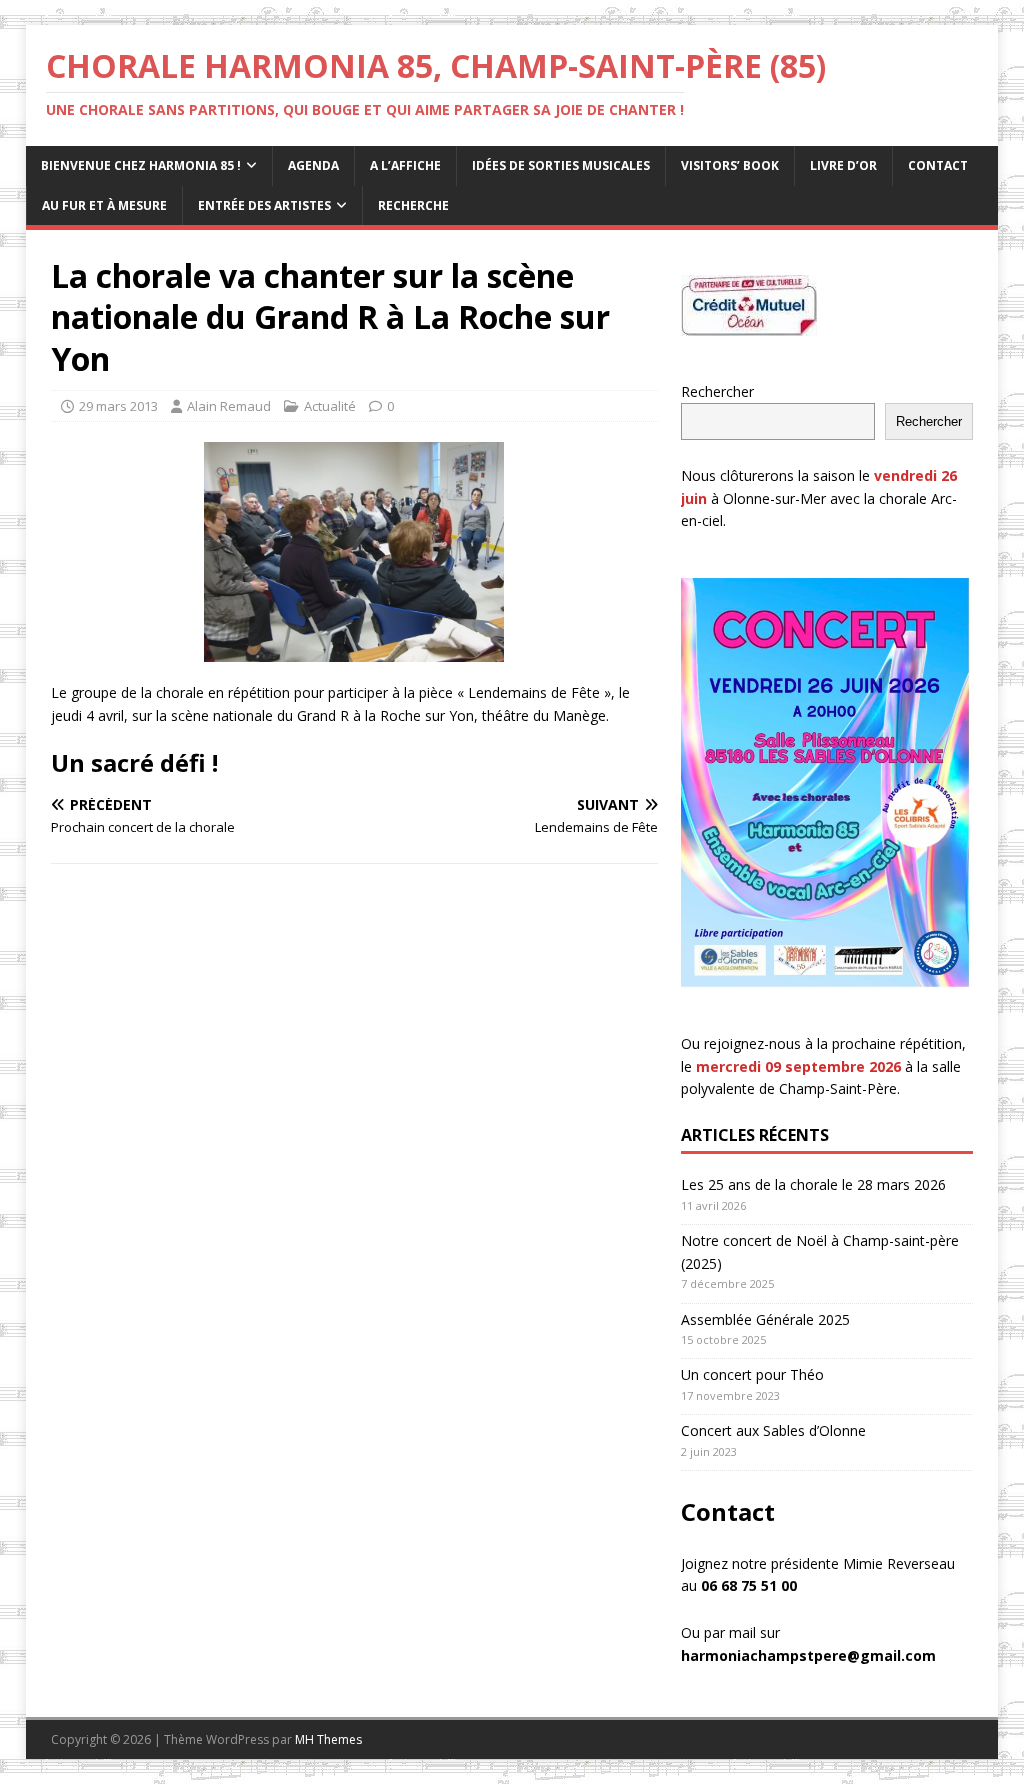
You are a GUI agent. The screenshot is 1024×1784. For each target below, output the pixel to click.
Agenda (313, 165)
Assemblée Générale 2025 (765, 1319)
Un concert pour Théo (752, 1374)
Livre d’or (843, 165)
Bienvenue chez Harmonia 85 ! (141, 165)
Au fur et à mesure (104, 205)
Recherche (413, 205)
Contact (938, 165)
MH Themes (328, 1739)
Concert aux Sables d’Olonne (773, 1430)
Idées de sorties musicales (561, 165)
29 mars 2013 (118, 406)
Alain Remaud (229, 406)
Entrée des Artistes (264, 205)
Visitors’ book (730, 165)
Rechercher (717, 391)
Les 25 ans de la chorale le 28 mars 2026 (813, 1184)
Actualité (330, 406)
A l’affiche (405, 165)
